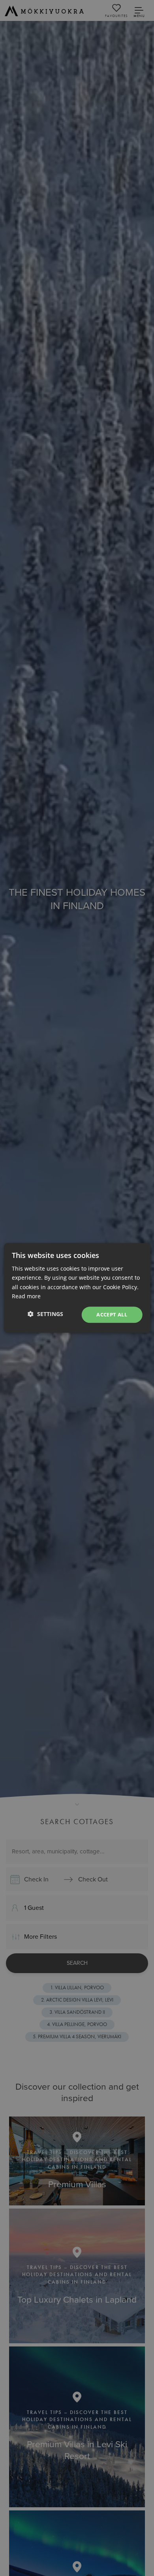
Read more (26, 1296)
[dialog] (77, 1288)
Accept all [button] (112, 1314)
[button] (45, 1314)
